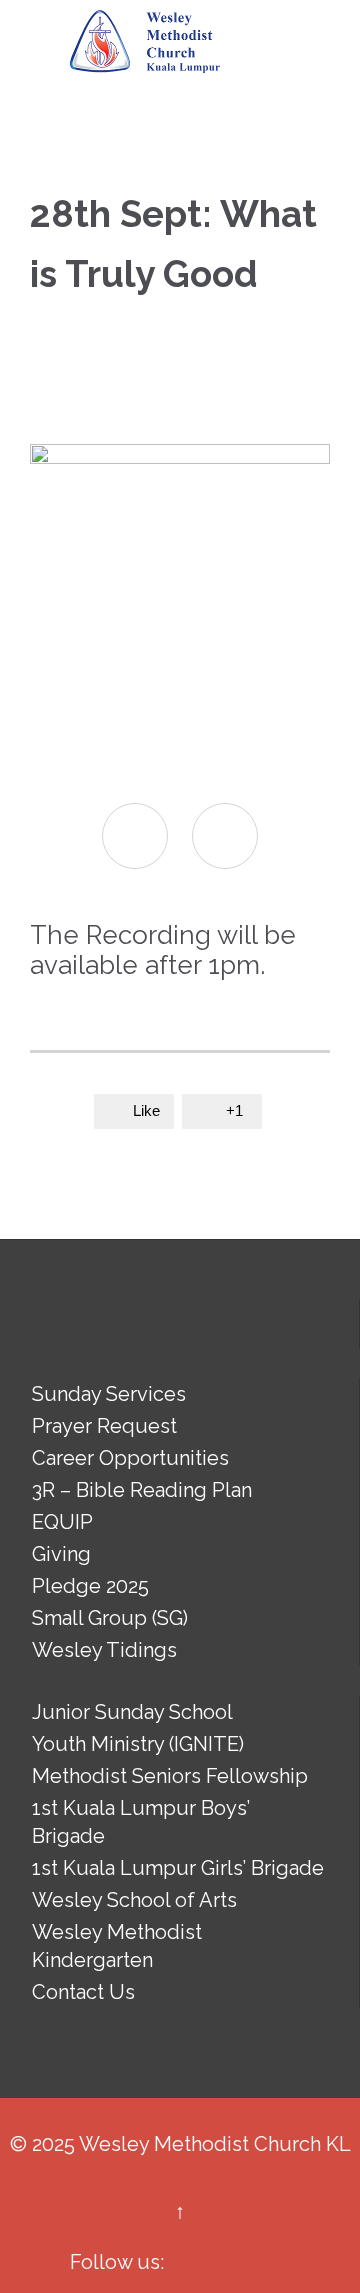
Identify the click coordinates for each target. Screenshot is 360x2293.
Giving (61, 1554)
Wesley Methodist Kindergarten (117, 1946)
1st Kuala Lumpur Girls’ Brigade (178, 1868)
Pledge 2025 (90, 1586)
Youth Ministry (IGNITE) (138, 1744)
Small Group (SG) (110, 1618)
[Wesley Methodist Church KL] (145, 42)
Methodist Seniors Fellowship (170, 1776)
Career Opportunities (130, 1458)
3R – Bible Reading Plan (142, 1490)
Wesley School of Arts (134, 1900)
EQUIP (62, 1522)
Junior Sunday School (132, 1712)
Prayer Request (104, 1426)
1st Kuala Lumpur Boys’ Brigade (141, 1822)
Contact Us (83, 1992)
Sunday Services (109, 1394)
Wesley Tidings (104, 1650)
